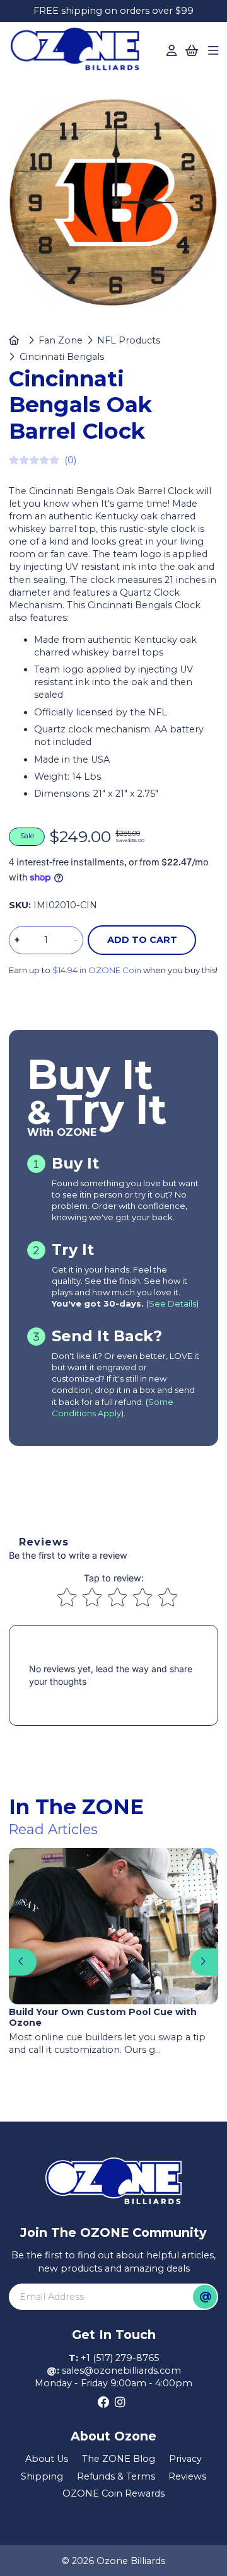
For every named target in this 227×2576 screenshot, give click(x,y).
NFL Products (129, 340)
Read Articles (53, 1829)
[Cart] (192, 51)
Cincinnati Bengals (61, 357)
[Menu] (213, 51)
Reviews (187, 2476)
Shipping (42, 2476)
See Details (172, 1303)
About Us (47, 2459)
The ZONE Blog (119, 2459)
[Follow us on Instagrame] (120, 2403)
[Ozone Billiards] (79, 52)
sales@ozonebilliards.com (121, 2371)
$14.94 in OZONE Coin (97, 970)
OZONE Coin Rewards (113, 2493)
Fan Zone (61, 340)
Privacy (185, 2459)
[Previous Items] (22, 1962)
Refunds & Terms (116, 2476)
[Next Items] (204, 1962)
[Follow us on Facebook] (104, 2403)
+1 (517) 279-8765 (120, 2358)
